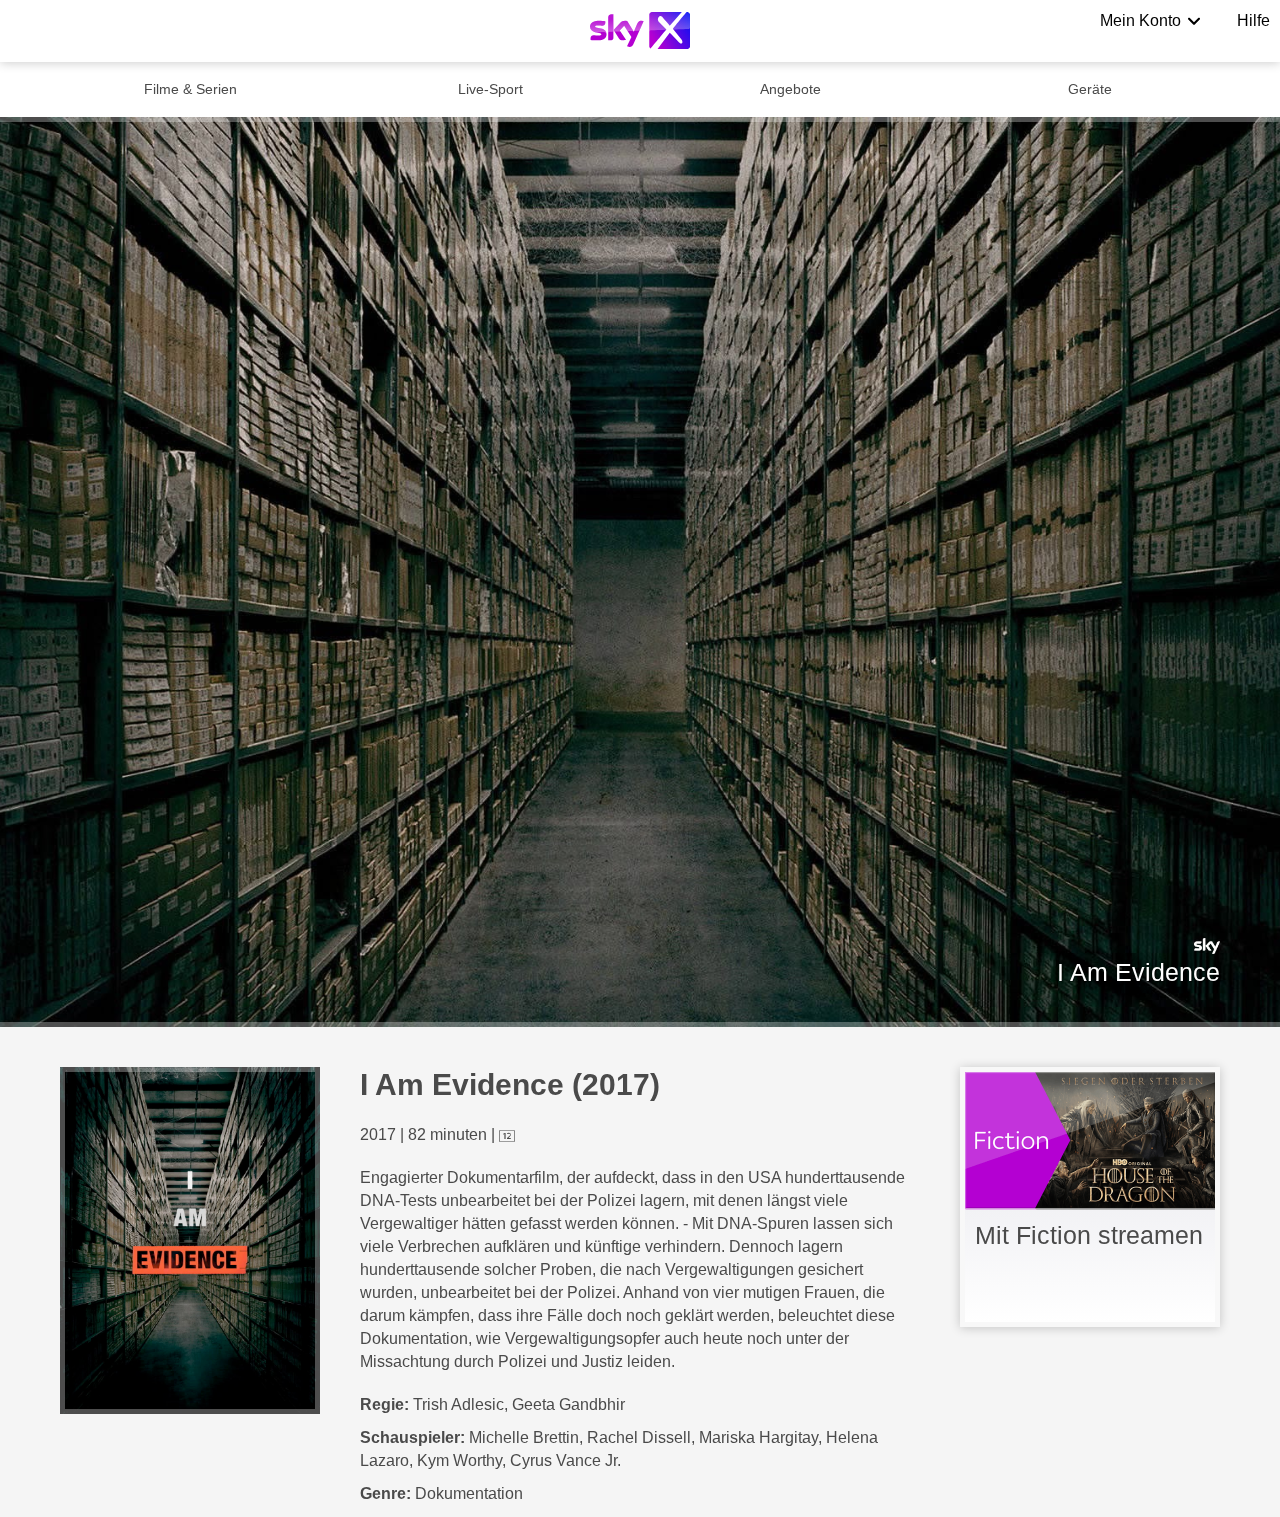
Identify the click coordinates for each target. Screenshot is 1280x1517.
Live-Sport (490, 89)
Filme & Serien (190, 89)
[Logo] (640, 30)
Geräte (1090, 89)
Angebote (790, 89)
